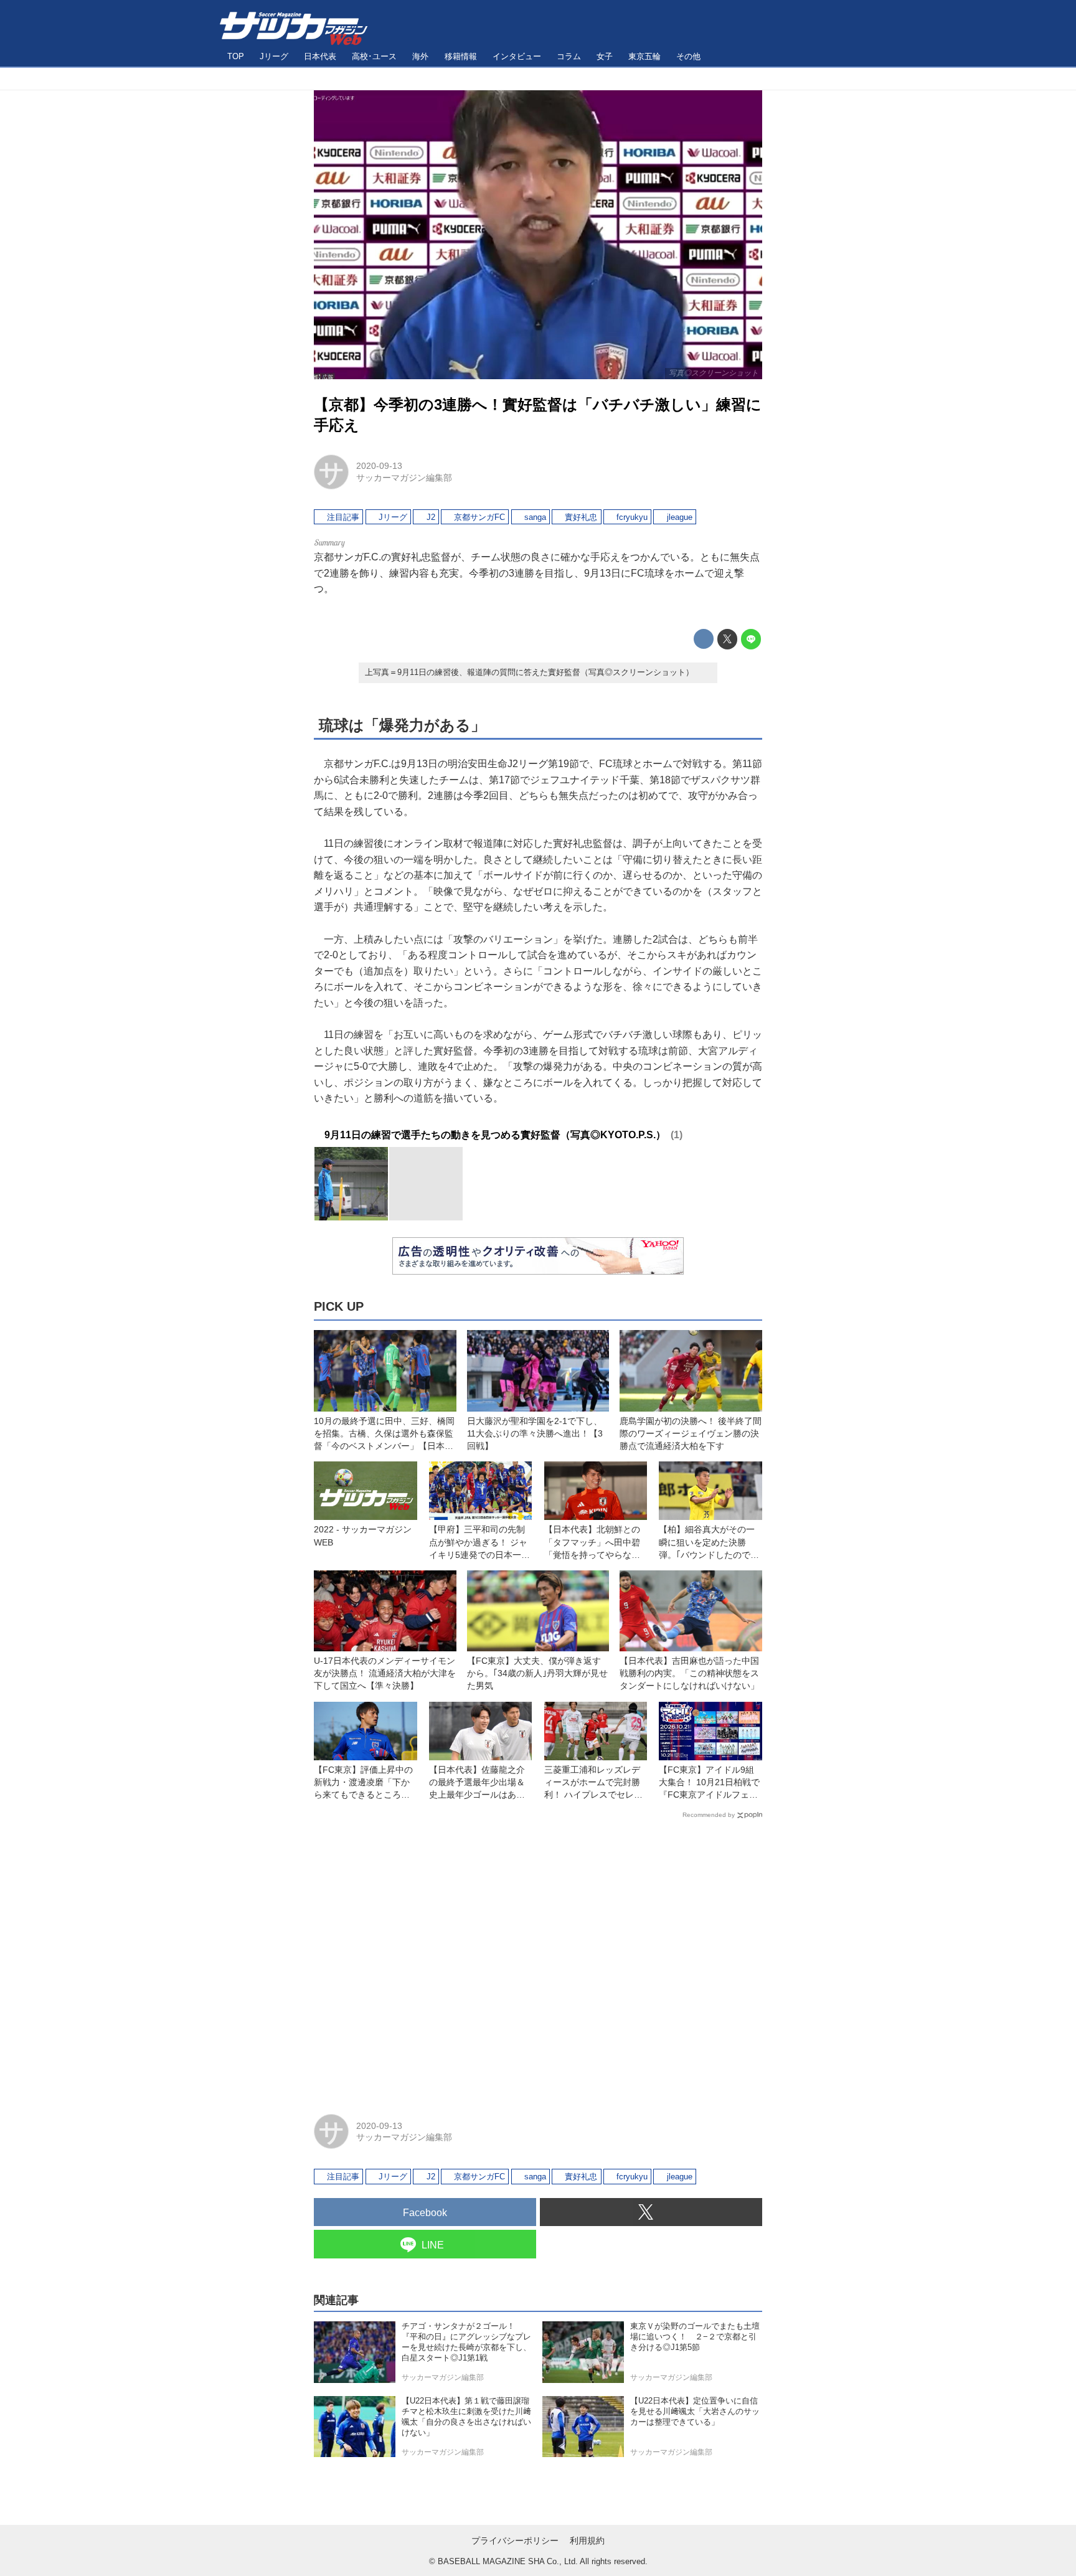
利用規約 (587, 2541)
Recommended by (709, 1815)
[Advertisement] (538, 1961)
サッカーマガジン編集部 (404, 478)
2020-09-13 (379, 466)
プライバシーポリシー (515, 2541)
